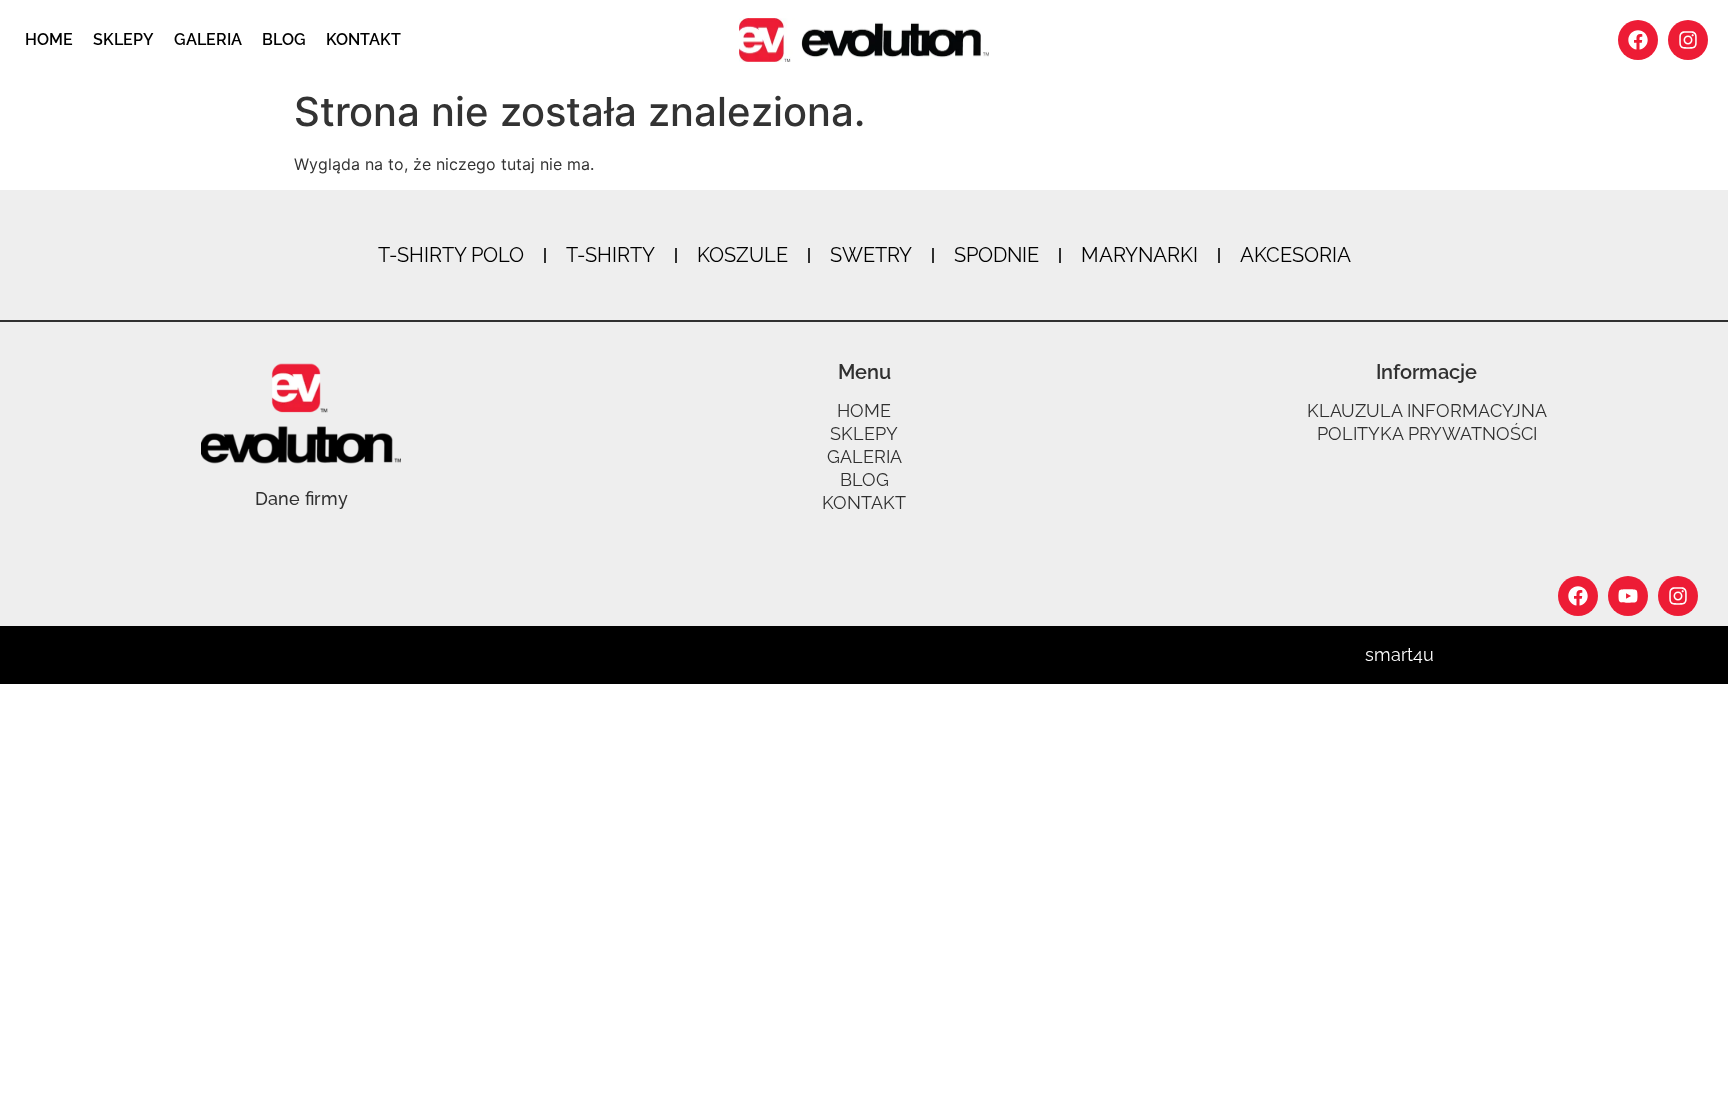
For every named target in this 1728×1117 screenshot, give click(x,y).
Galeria (208, 39)
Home (49, 39)
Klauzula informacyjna (1427, 411)
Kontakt (363, 39)
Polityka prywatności (1427, 434)
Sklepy (123, 39)
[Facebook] (1638, 40)
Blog (284, 39)
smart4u (1399, 654)
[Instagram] (1688, 40)
